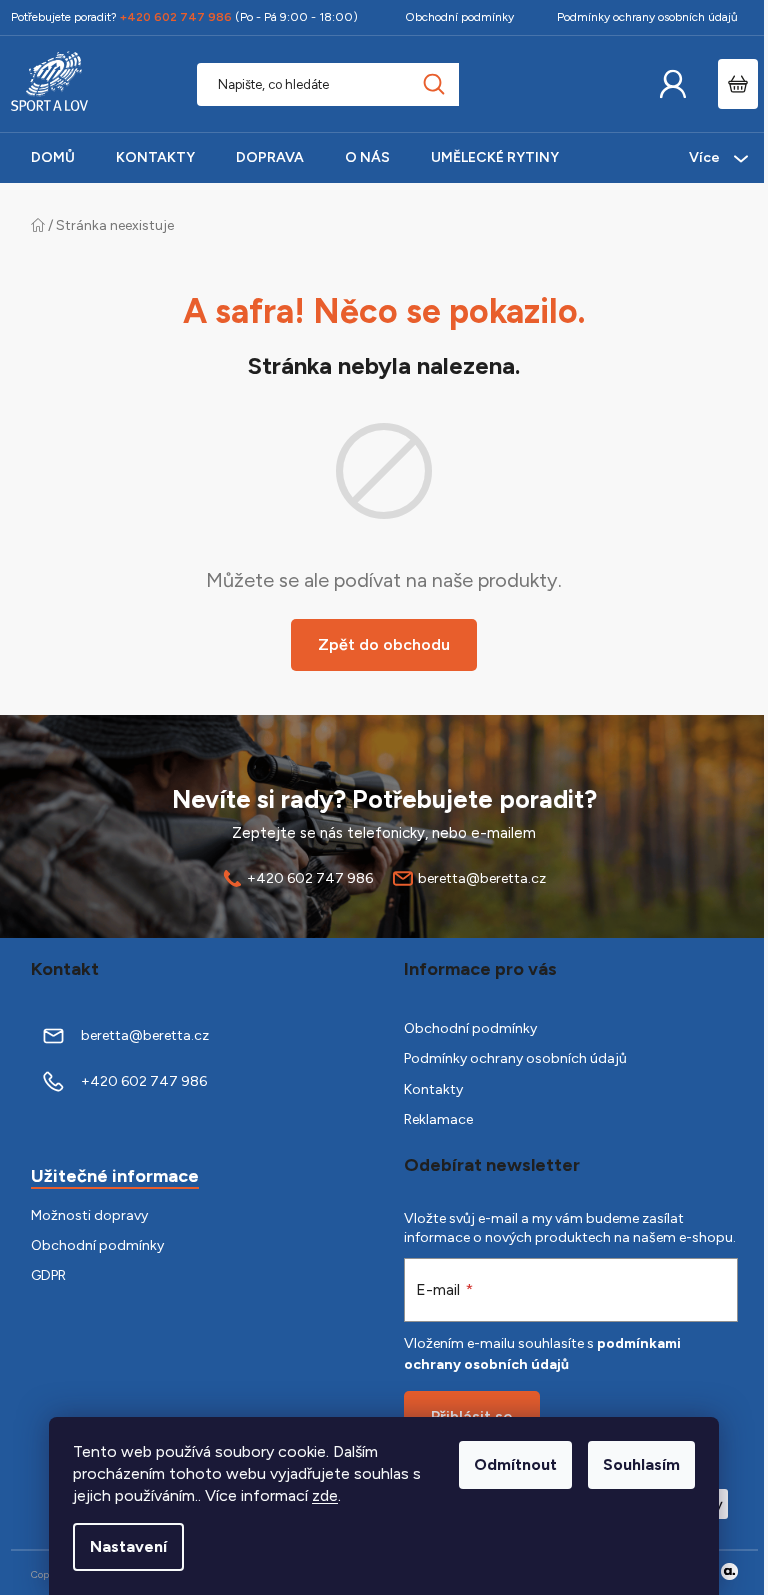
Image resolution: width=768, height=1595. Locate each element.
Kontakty (433, 1089)
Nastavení (128, 1546)
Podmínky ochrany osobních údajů (647, 17)
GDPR (48, 1275)
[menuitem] (53, 158)
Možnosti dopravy (89, 1215)
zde (325, 1495)
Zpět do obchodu (384, 644)
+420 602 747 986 (310, 878)
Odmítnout (515, 1464)
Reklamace (438, 1119)
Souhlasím (641, 1464)
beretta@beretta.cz (482, 878)
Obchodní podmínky (459, 17)
